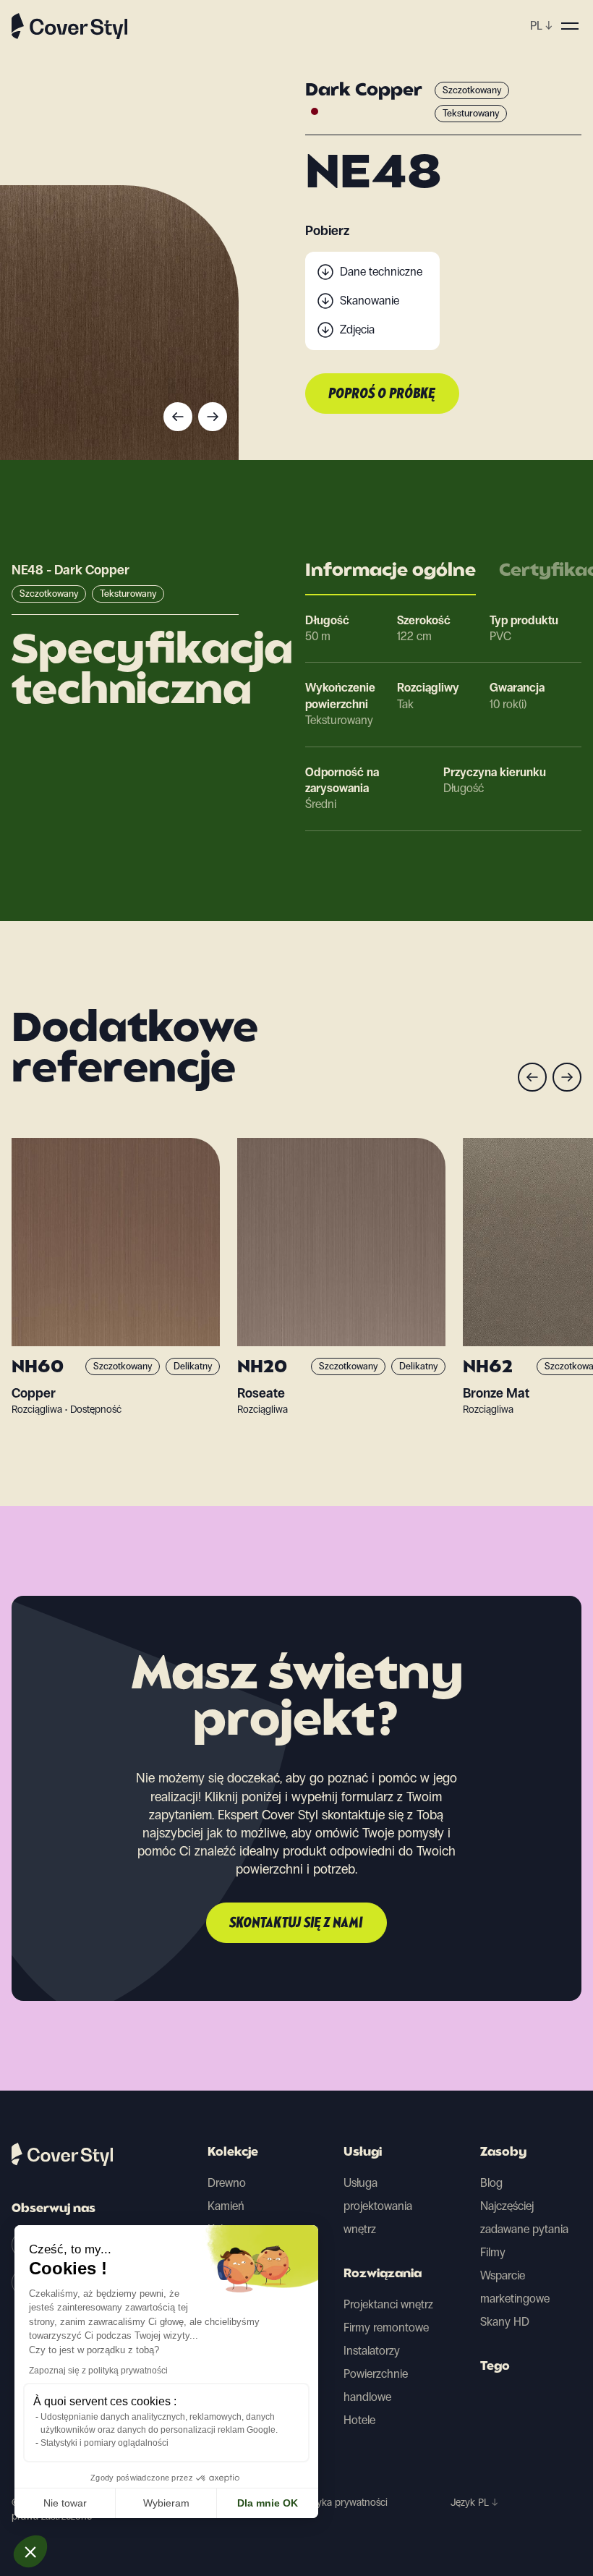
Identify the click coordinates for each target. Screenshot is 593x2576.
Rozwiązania (383, 2274)
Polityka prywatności (343, 2503)
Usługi (363, 2153)
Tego (495, 2367)
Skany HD (505, 2322)
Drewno (227, 2183)
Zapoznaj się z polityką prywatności (98, 2371)
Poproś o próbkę (382, 394)
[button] (30, 2551)
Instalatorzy (372, 2351)
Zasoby (503, 2153)
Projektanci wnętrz (388, 2304)
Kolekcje (233, 2153)
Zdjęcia (357, 330)
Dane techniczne (381, 272)
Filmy (493, 2252)
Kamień (226, 2206)
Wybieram (166, 2503)
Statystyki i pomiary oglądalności (104, 2443)
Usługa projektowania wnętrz (378, 2206)
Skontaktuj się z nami (296, 1924)
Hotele (359, 2420)
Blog (491, 2183)
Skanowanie (370, 301)
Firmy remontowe (386, 2328)
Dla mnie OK (268, 2503)
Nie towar (65, 2503)
